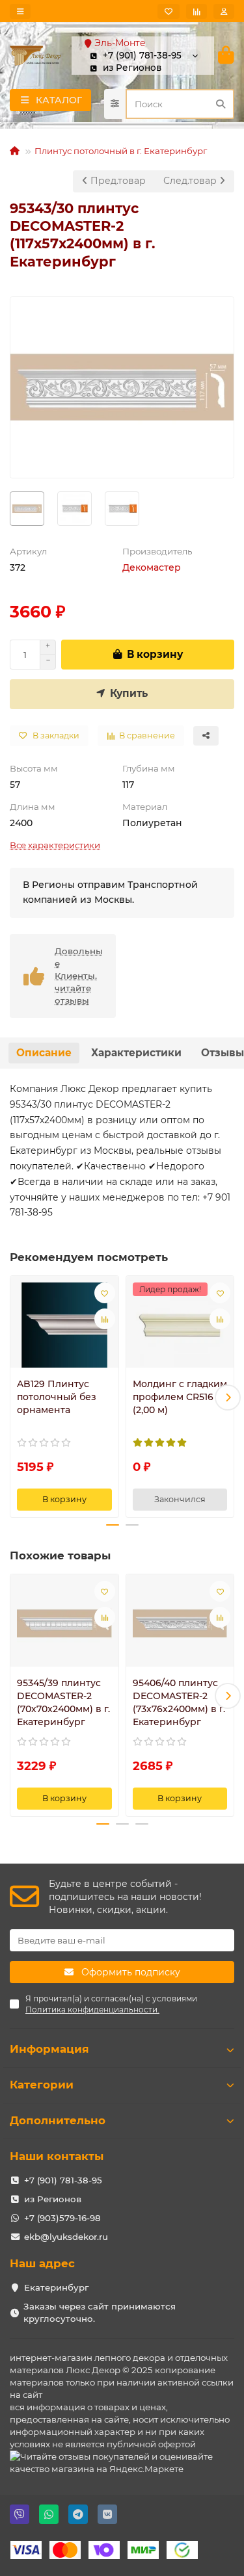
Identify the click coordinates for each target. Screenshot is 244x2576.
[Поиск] (221, 104)
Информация (49, 2049)
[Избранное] (169, 11)
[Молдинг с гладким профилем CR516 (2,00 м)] (180, 1325)
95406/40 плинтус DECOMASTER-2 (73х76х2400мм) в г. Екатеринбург (179, 1702)
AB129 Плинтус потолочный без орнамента (57, 1397)
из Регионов (53, 2199)
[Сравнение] (197, 11)
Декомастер (152, 567)
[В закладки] (105, 1293)
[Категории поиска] (115, 104)
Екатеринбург (56, 2287)
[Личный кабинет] (224, 11)
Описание (44, 1053)
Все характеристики (55, 845)
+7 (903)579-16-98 (62, 2218)
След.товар (191, 181)
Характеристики (136, 1053)
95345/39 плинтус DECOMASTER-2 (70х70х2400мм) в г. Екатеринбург (63, 1702)
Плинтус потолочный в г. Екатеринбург (121, 151)
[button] (16, 1398)
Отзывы (223, 1053)
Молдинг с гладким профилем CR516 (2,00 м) (180, 1397)
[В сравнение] (105, 1319)
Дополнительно (58, 2120)
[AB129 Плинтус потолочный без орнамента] (64, 1325)
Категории (42, 2085)
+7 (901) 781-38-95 (63, 2180)
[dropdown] (20, 11)
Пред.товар (117, 181)
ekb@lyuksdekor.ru (66, 2237)
